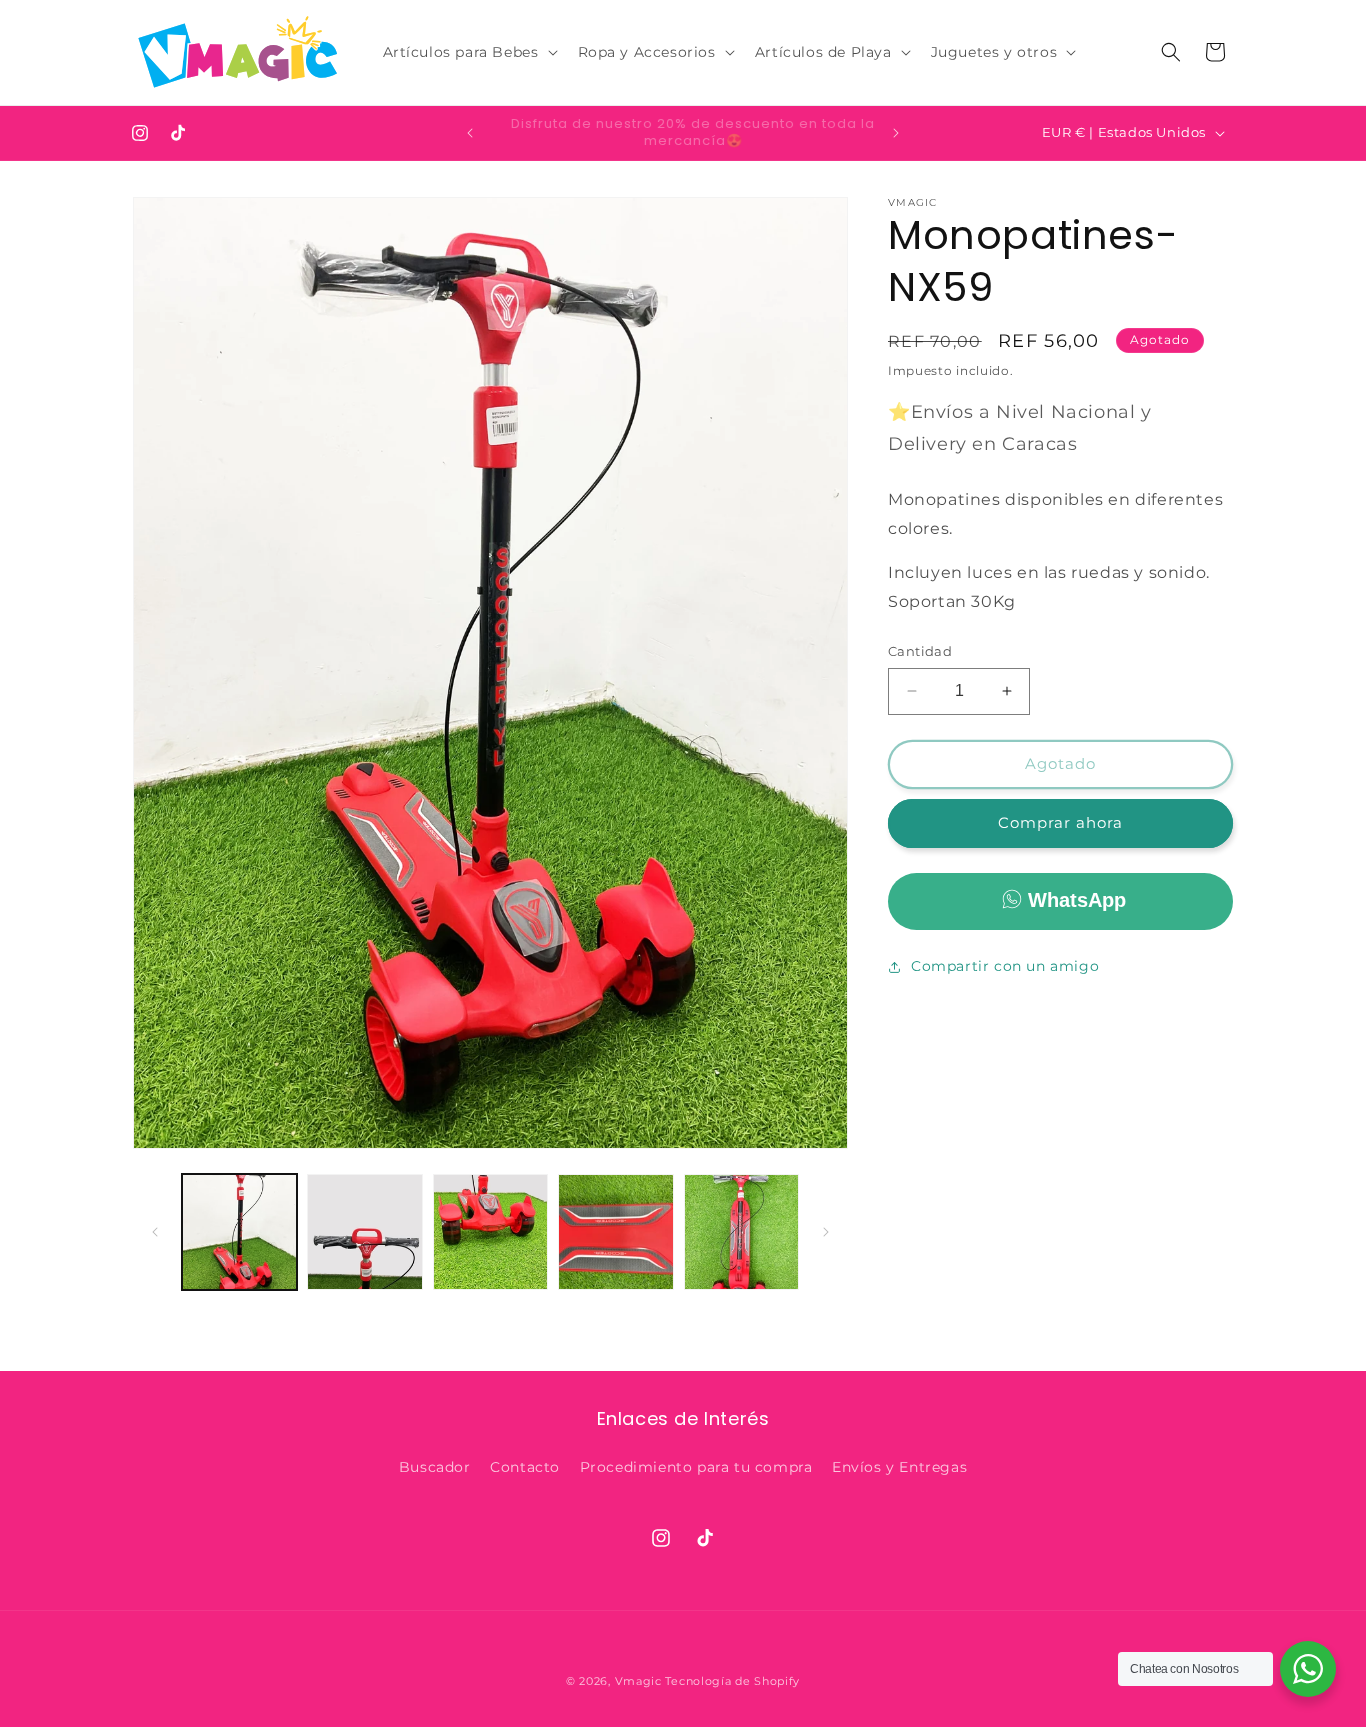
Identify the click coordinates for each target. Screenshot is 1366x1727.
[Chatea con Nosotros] (1308, 1669)
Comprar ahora (1060, 822)
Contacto (525, 1467)
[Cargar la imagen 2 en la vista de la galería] (364, 1231)
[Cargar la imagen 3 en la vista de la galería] (490, 1231)
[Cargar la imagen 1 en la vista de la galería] (239, 1231)
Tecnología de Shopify (732, 1681)
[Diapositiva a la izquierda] (155, 1232)
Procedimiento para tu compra (696, 1467)
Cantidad (920, 651)
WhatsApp (1077, 900)
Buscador (435, 1467)
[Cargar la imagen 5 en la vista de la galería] (741, 1231)
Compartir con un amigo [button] (1005, 966)
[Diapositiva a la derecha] (826, 1232)
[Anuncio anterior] (470, 133)
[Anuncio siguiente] (896, 133)
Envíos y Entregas (899, 1467)
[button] (468, 52)
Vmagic (638, 1681)
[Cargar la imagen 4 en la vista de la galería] (615, 1231)
